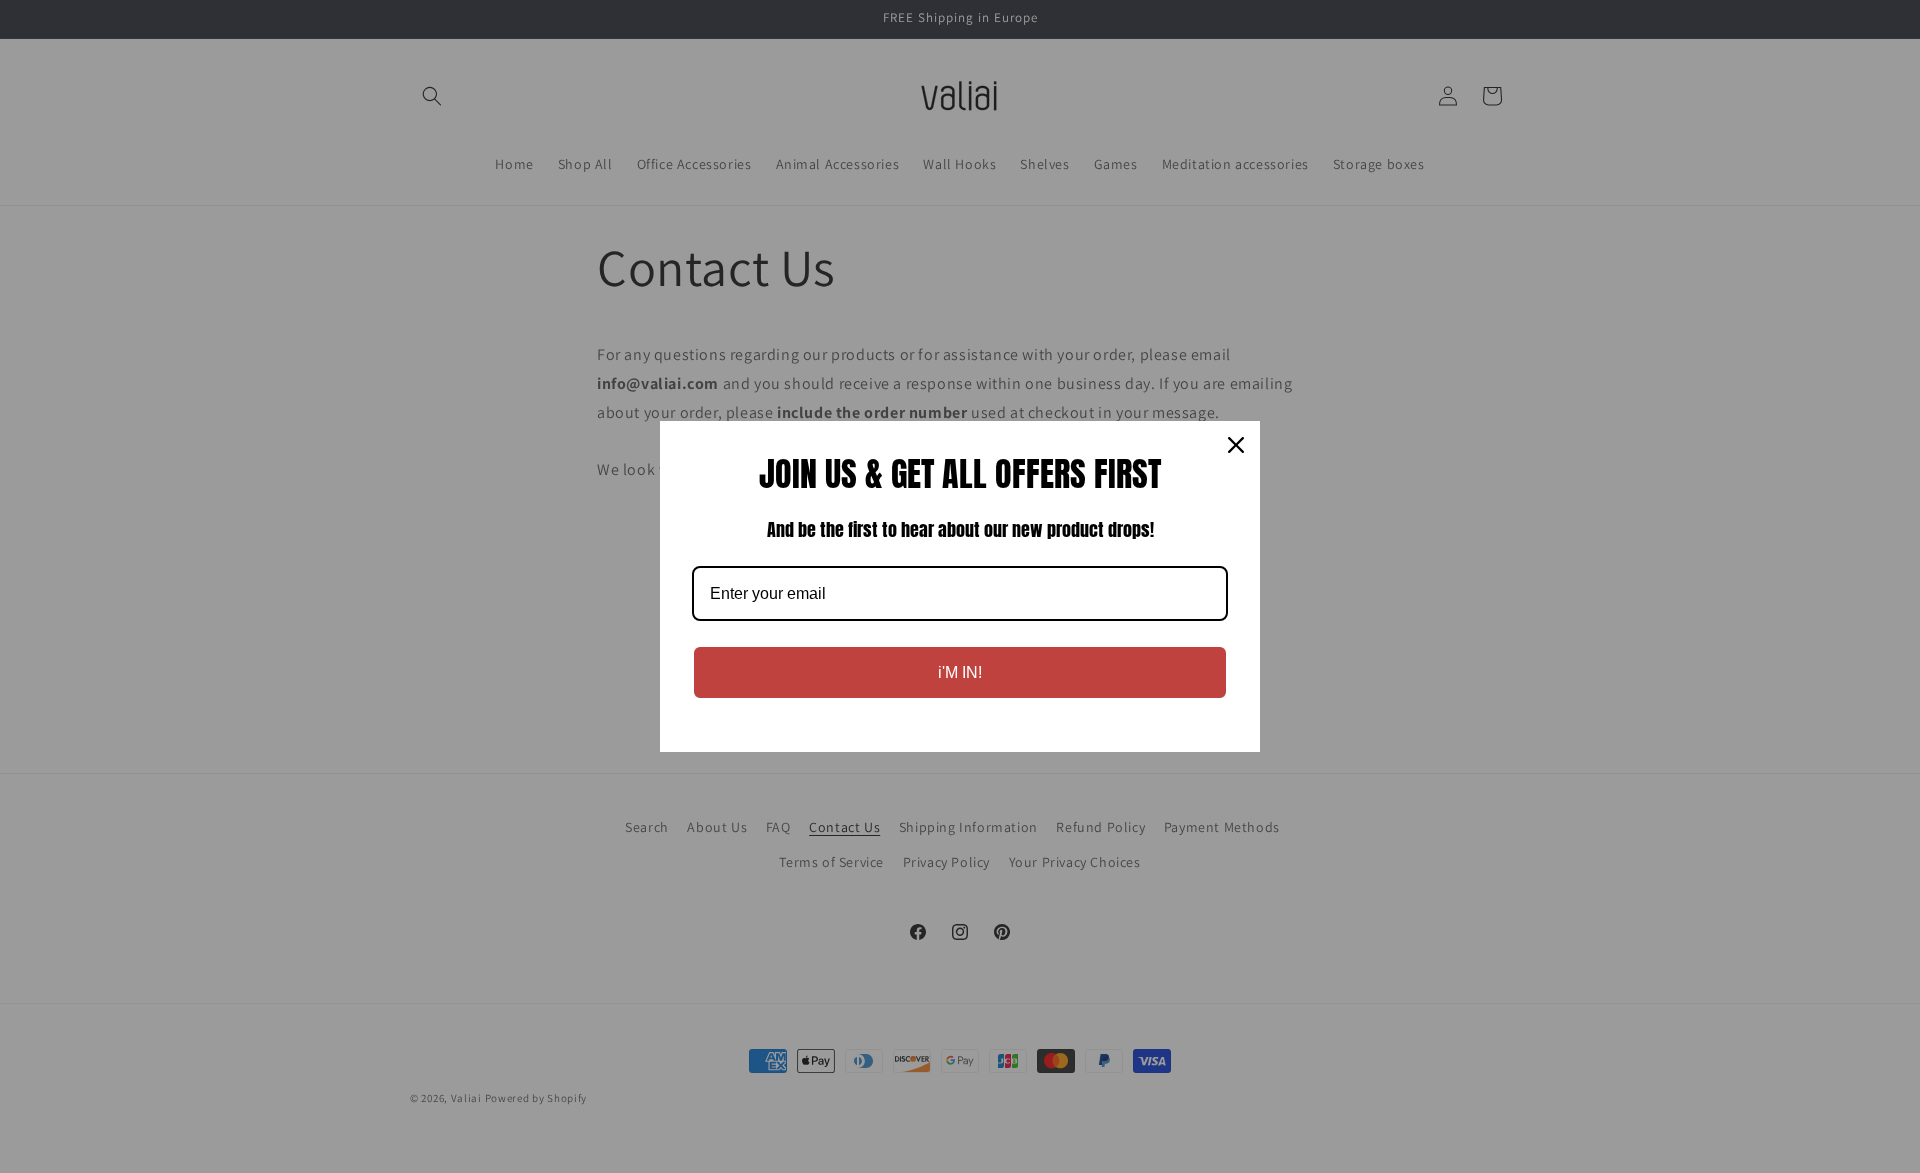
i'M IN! (960, 672)
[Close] (1236, 445)
